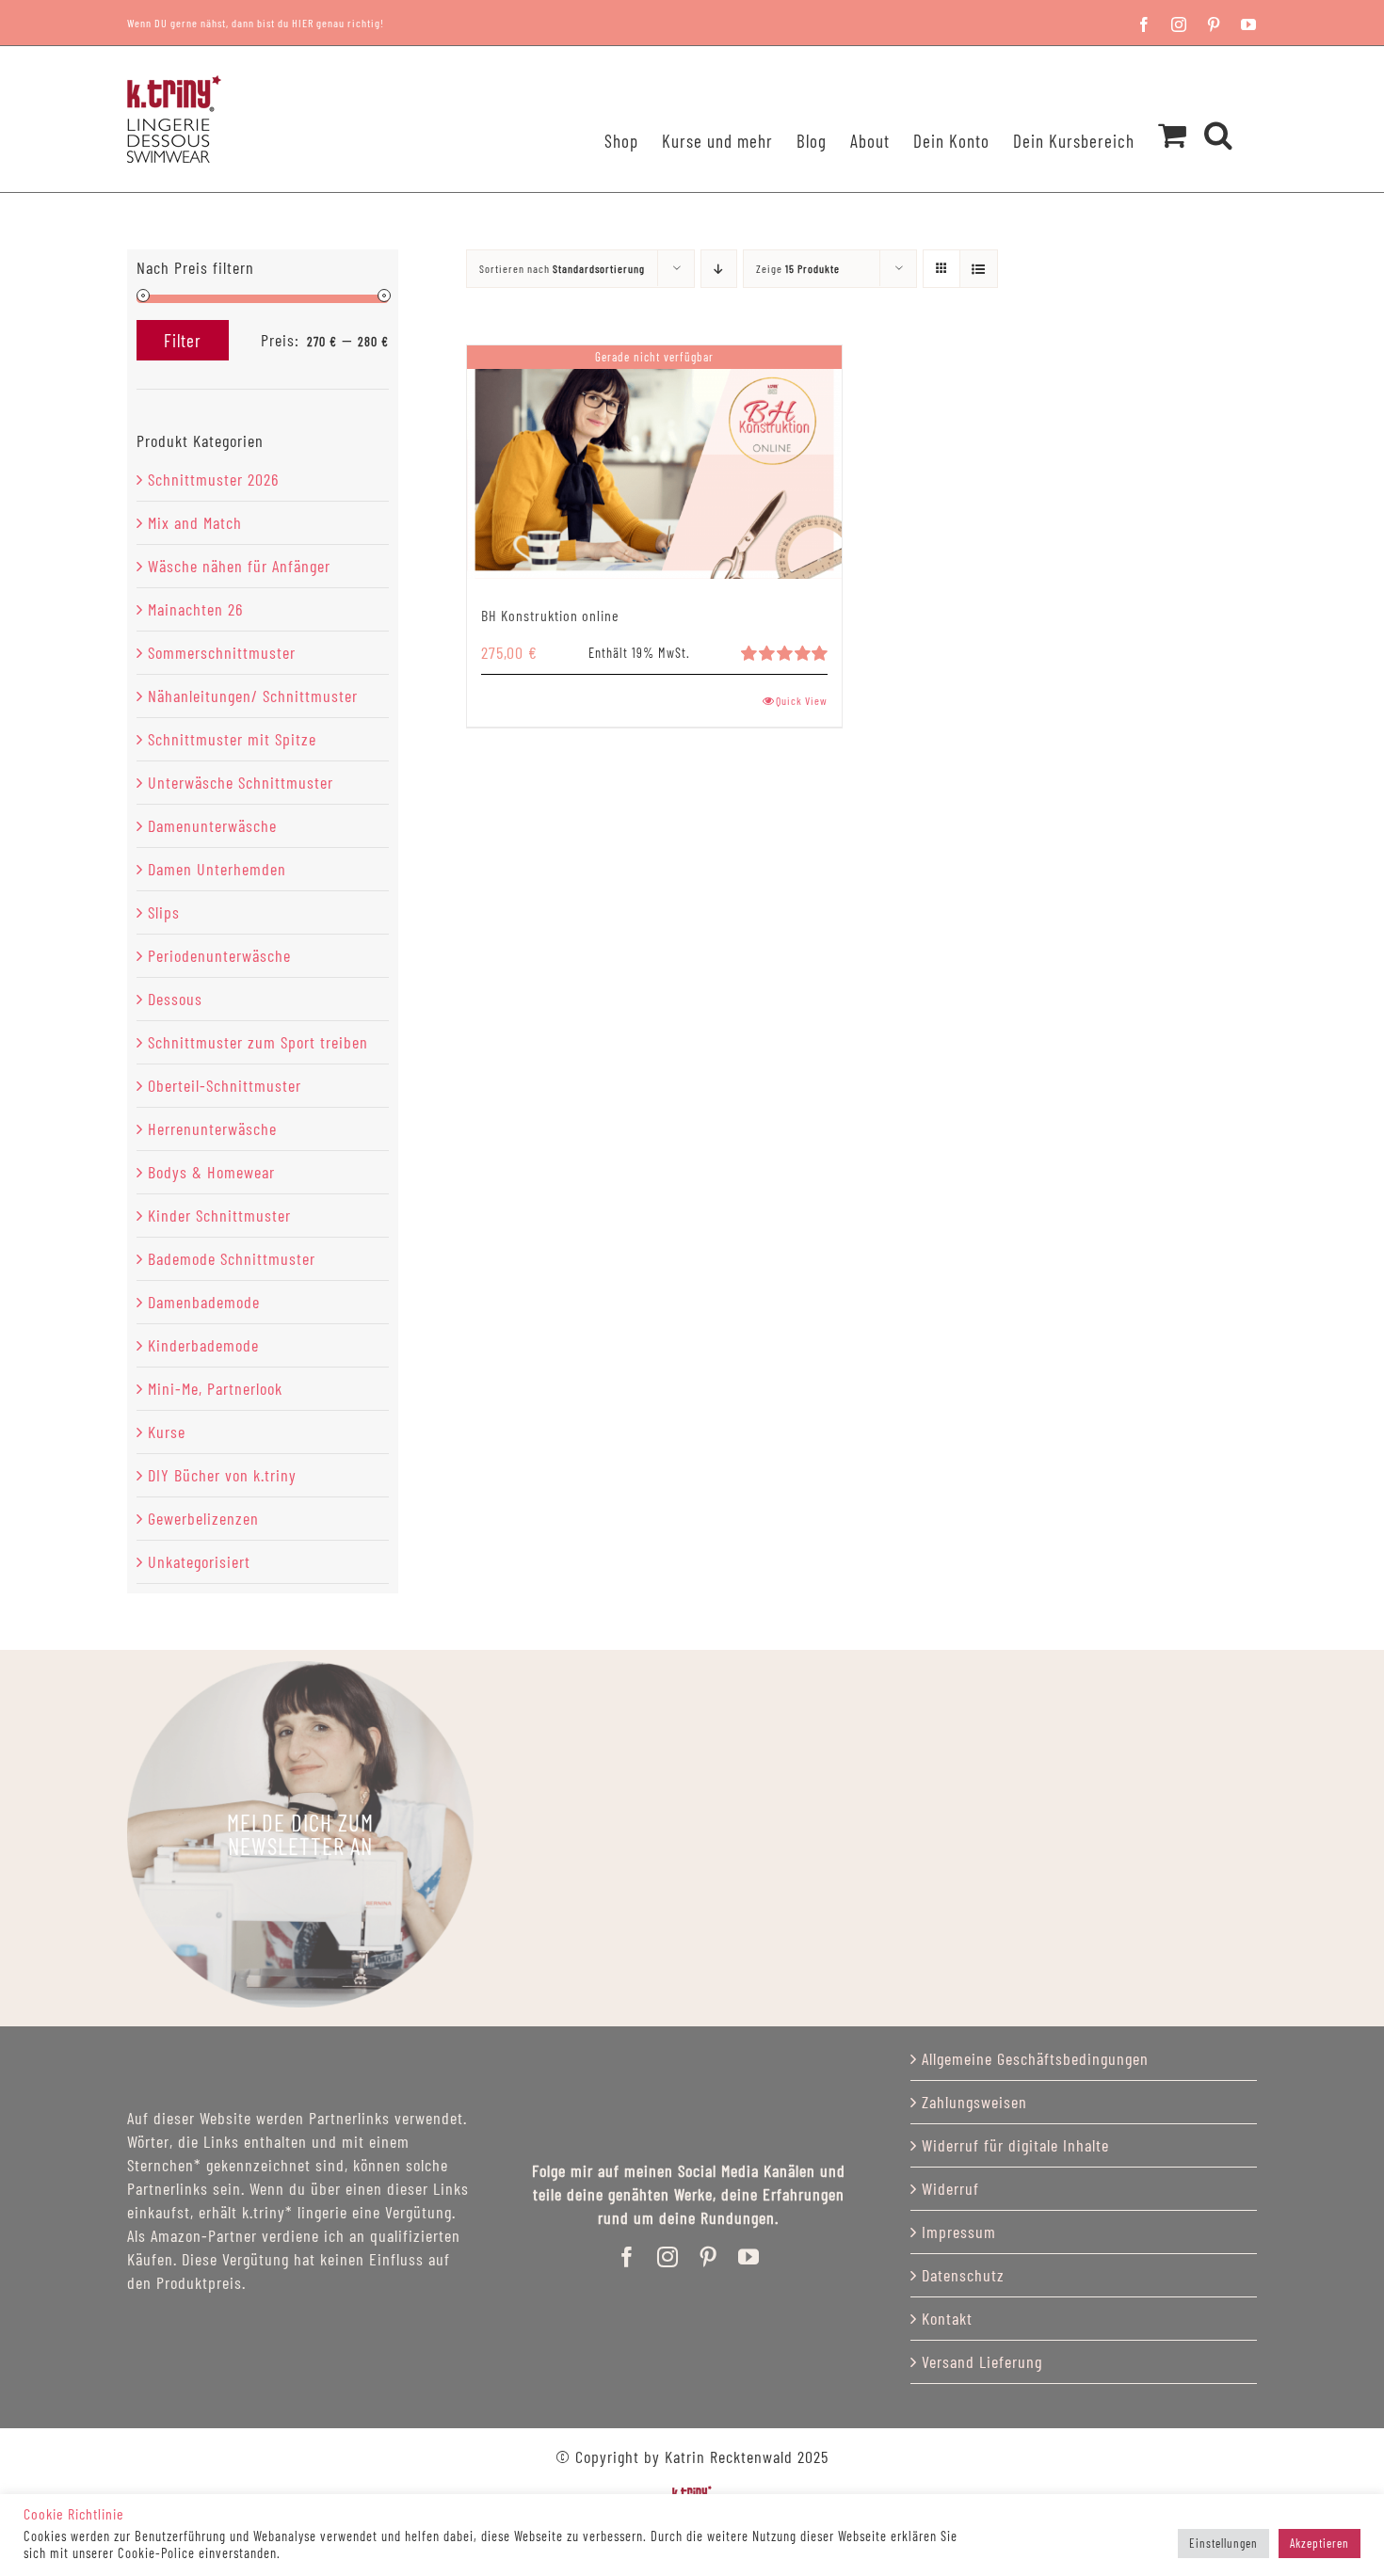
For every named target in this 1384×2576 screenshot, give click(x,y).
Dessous (175, 999)
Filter (183, 340)
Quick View (802, 700)
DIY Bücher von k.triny (222, 1475)
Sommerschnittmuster (222, 652)
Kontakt (947, 2318)
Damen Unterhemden (217, 869)
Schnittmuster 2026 (213, 479)
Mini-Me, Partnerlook (215, 1388)
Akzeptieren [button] (1320, 2543)
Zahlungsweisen (974, 2102)
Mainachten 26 (195, 609)
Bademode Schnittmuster (232, 1258)
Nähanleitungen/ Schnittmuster (253, 696)
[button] (1219, 110)
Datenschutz (963, 2275)
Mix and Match (195, 522)
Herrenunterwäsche (212, 1128)
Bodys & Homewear (211, 1172)
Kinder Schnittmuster (219, 1215)
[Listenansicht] (979, 269)
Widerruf (950, 2188)
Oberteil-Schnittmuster (225, 1085)
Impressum (959, 2232)
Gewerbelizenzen (203, 1518)
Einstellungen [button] (1223, 2543)
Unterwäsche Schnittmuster (241, 782)
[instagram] (668, 2257)
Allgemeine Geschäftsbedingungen (1035, 2058)
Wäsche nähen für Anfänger (239, 566)
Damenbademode (204, 1302)
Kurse (167, 1432)
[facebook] (628, 2257)
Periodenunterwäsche (219, 955)
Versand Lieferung (982, 2361)
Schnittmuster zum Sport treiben (258, 1042)
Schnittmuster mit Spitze (232, 739)
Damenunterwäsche (212, 825)
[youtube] (749, 2257)
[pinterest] (708, 2257)
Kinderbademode (203, 1345)
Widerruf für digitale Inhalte (1015, 2145)
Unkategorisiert (199, 1561)
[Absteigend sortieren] (719, 269)
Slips (164, 912)
